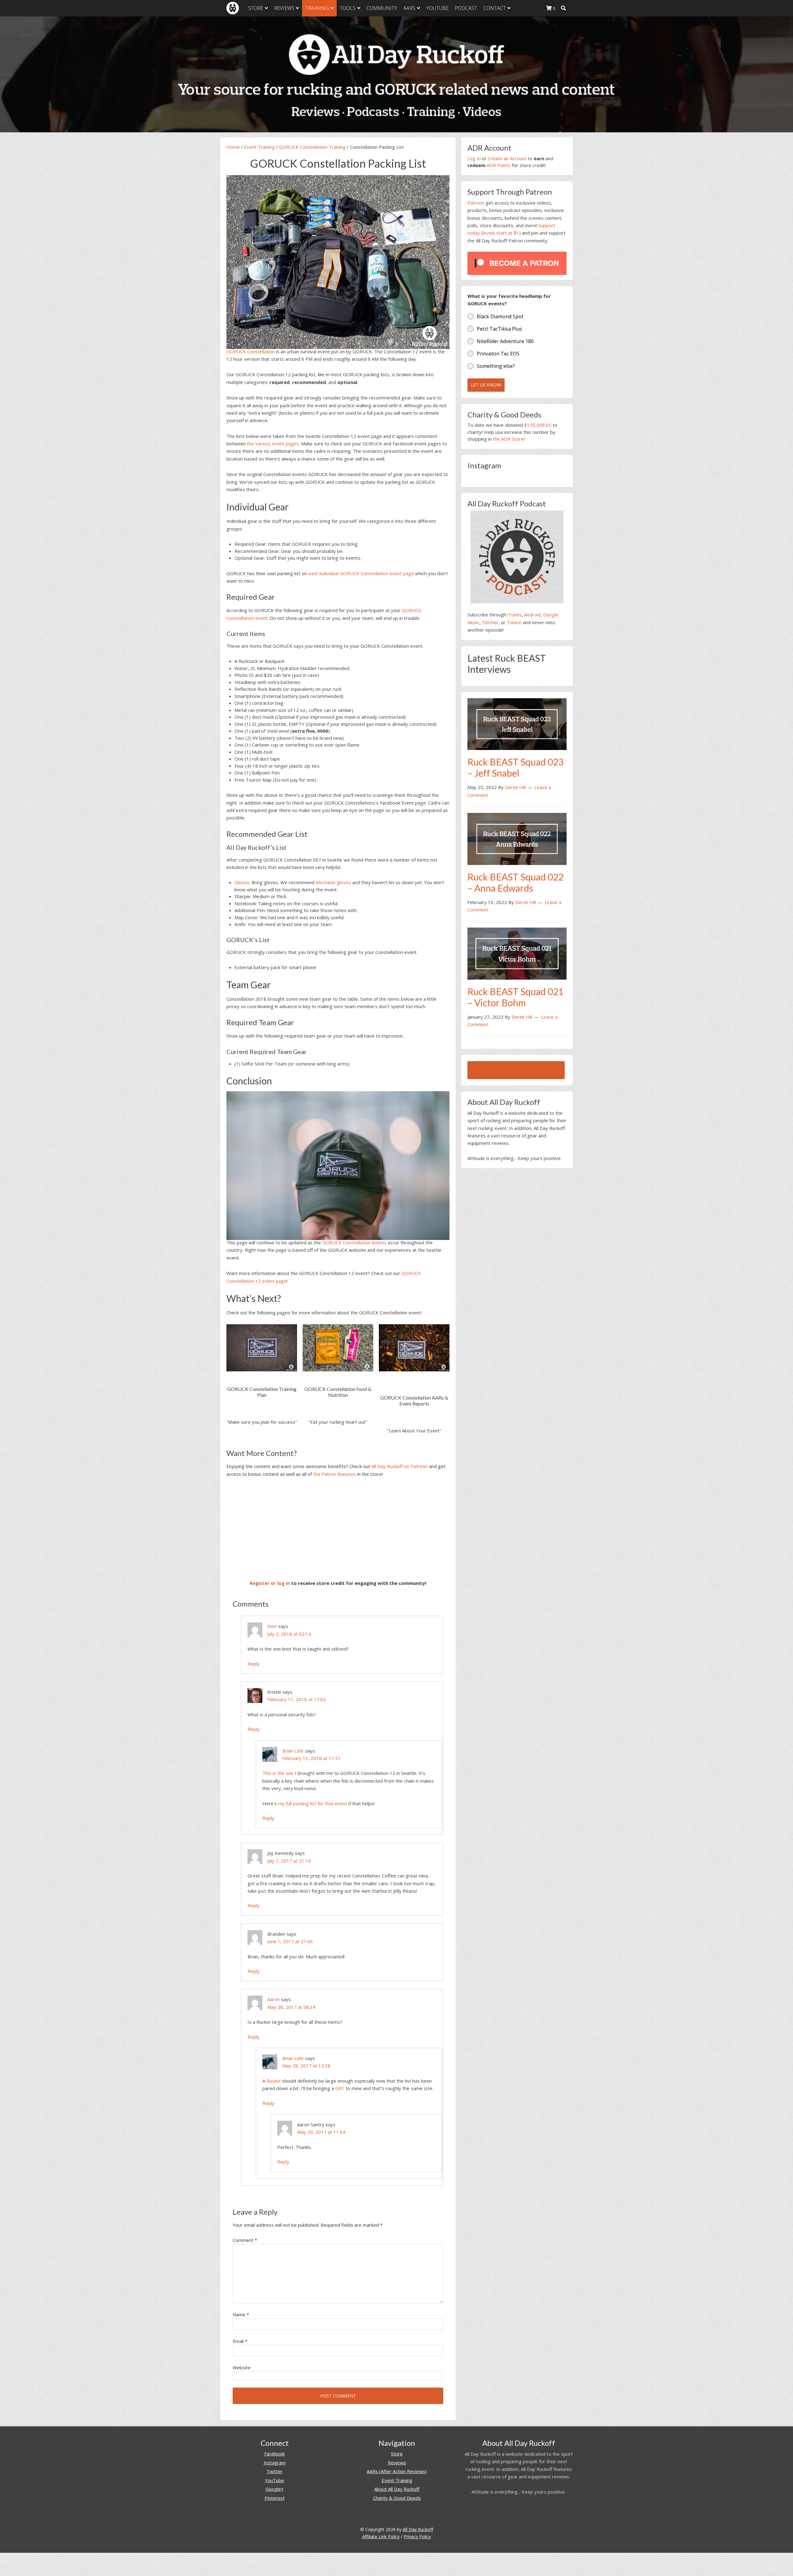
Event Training (259, 147)
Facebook (274, 2454)
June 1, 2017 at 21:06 (290, 1941)
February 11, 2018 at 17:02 (297, 1699)
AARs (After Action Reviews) (397, 2471)
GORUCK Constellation (251, 351)
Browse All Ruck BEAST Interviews (516, 1070)
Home (233, 147)
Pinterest (275, 2498)
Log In (474, 158)
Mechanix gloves (333, 882)
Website (242, 2367)
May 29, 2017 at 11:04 (321, 2132)
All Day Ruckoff (418, 2529)
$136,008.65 (538, 425)
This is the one (278, 1773)
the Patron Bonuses (335, 1474)
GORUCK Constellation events (354, 1242)
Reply (254, 1664)
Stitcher (490, 622)
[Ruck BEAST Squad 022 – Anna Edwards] (517, 838)
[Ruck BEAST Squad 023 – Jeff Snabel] (517, 724)
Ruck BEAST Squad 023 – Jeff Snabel (515, 767)
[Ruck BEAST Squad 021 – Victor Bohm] (517, 953)
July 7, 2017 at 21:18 (289, 1861)
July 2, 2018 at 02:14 (289, 1634)
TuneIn (514, 622)
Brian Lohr (293, 1751)
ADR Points (499, 165)
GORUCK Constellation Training (312, 147)
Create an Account (507, 158)
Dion (272, 1626)
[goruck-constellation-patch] (338, 1165)
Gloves (242, 882)
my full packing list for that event (313, 1803)
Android (532, 615)
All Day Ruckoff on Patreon (400, 1466)
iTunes (515, 615)
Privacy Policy (417, 2536)
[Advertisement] (338, 1528)
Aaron (274, 1999)
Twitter (274, 2471)
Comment (245, 2240)
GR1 (340, 2088)
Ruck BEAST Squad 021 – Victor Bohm (515, 997)
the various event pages (273, 443)
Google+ (275, 2489)
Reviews (397, 2463)
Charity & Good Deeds (397, 2498)
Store (397, 2454)
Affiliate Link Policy (381, 2536)
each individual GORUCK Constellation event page (361, 573)
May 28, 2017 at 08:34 (291, 2007)
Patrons (476, 203)
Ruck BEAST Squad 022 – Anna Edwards (515, 882)
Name (241, 2314)
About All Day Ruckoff (397, 2489)
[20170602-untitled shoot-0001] (338, 261)
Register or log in (270, 1583)
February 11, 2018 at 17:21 (311, 1758)
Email (240, 2341)
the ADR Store (508, 439)
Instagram (275, 2463)
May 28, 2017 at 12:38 (306, 2066)
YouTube (274, 2480)
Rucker (274, 2081)
